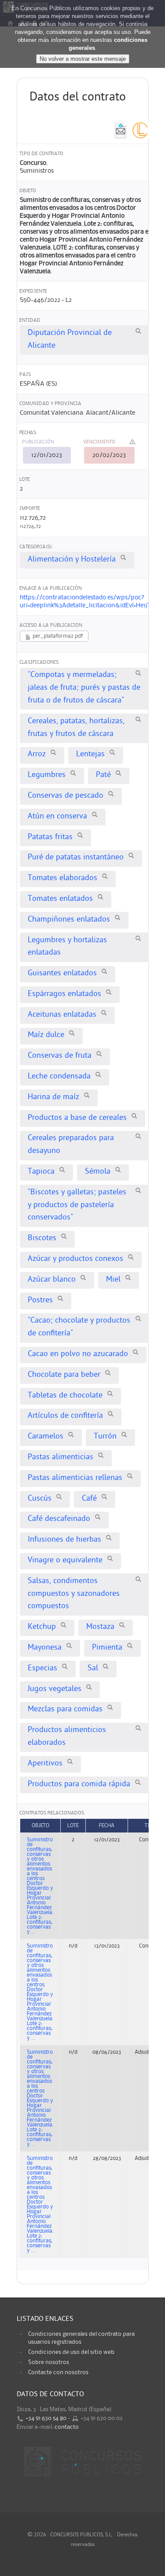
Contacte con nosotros (58, 2372)
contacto (67, 2427)
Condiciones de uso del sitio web (71, 2352)
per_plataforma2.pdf (57, 636)
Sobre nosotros (49, 2362)
